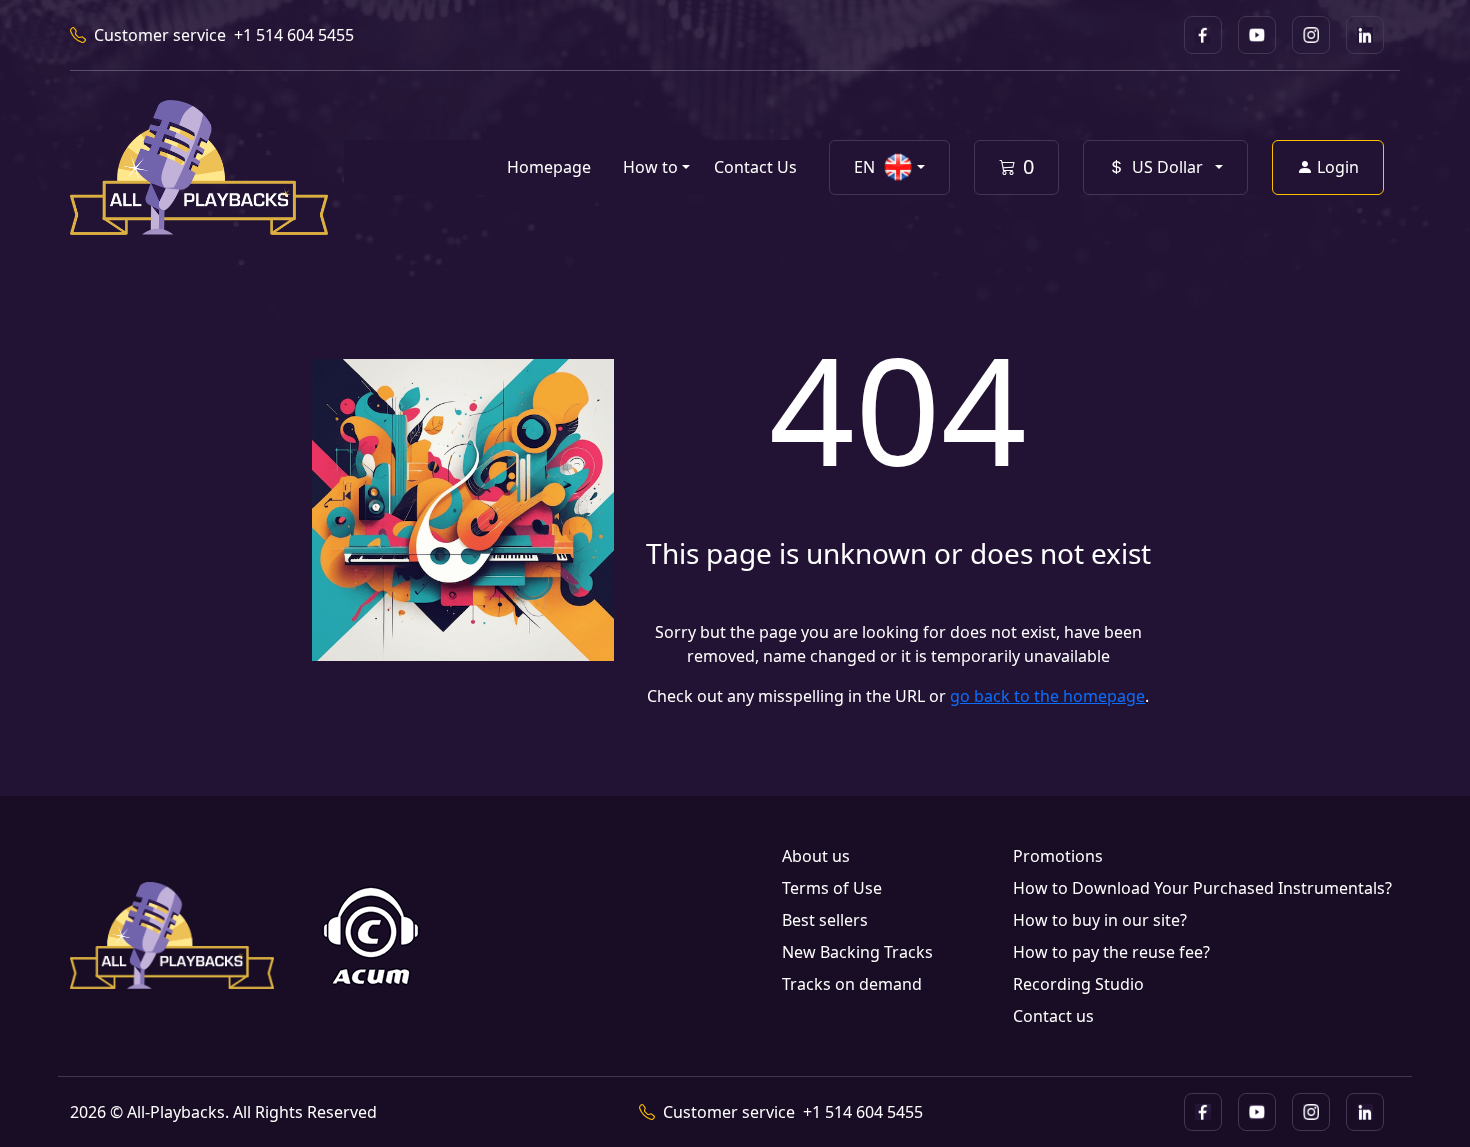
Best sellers (825, 920)
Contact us (1053, 1016)
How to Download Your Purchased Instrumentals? (1202, 888)
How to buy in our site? (1100, 920)
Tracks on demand (852, 984)
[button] (889, 167)
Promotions (1058, 856)
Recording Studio (1078, 984)
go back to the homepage (1047, 696)
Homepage (549, 167)
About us (816, 856)
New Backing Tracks (857, 952)
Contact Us (755, 167)
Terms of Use (832, 888)
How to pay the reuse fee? (1111, 952)
